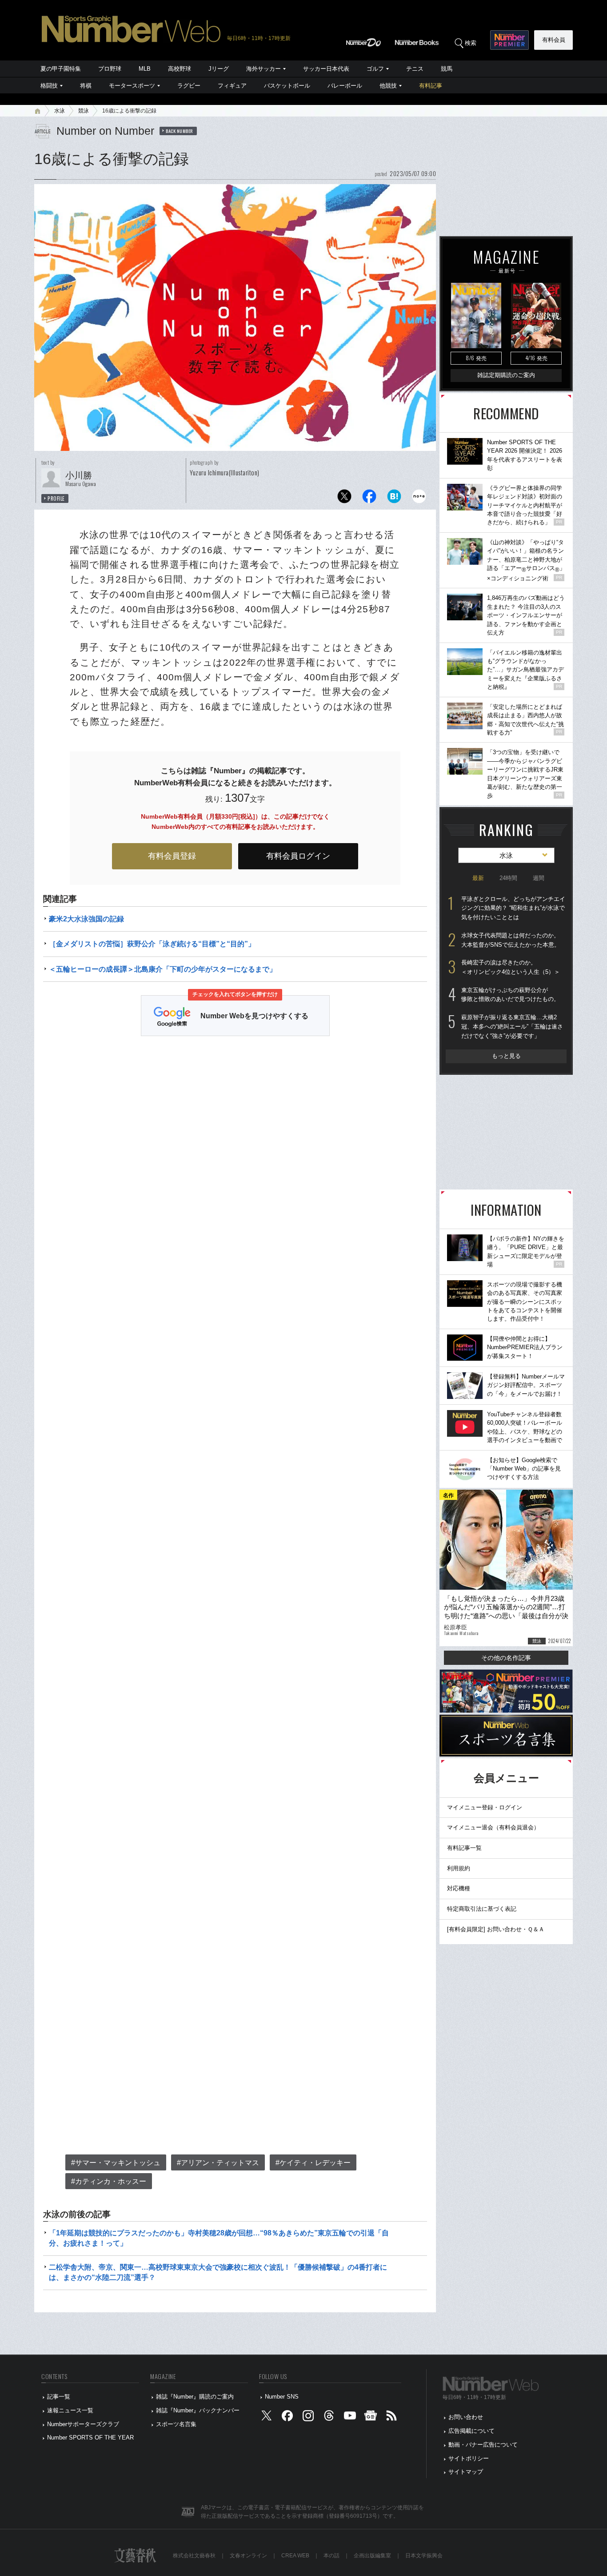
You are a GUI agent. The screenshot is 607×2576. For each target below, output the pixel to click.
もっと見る (506, 1056)
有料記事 (431, 86)
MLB (145, 69)
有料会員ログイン (298, 856)
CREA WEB (295, 2556)
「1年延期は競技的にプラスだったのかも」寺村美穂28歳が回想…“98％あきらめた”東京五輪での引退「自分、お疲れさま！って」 (219, 2238)
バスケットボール (287, 86)
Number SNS (282, 2397)
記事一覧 (59, 2397)
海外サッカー (264, 69)
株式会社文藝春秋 (194, 2556)
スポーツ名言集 (176, 2424)
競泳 (84, 111)
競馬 (447, 69)
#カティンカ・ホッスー (109, 2181)
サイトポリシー (469, 2458)
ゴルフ (375, 69)
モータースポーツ (132, 86)
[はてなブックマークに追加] (394, 499)
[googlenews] (371, 2417)
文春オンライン (248, 2556)
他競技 (388, 86)
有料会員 (554, 40)
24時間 (508, 878)
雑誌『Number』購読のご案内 (195, 2397)
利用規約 (459, 1868)
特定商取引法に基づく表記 (482, 1909)
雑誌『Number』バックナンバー (198, 2410)
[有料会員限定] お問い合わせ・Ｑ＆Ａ (496, 1929)
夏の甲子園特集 (61, 69)
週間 (539, 878)
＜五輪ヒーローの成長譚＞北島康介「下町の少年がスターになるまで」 (163, 969)
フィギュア (232, 86)
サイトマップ (466, 2472)
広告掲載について (471, 2431)
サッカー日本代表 (326, 69)
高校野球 (180, 69)
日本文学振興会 (424, 2556)
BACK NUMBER (180, 131)
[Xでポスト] (344, 499)
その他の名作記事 (506, 1658)
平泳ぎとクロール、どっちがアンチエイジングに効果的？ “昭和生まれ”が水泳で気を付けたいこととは (513, 908)
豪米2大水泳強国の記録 (86, 919)
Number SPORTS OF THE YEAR (90, 2437)
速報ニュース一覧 (70, 2410)
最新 (478, 878)
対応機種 (459, 1888)
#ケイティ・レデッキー (313, 2163)
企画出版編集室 (372, 2556)
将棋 (86, 86)
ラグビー (189, 86)
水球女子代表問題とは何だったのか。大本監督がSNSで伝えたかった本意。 (511, 940)
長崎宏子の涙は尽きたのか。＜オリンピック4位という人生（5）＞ (511, 967)
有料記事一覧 (464, 1848)
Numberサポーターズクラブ (83, 2424)
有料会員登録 (172, 856)
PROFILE (56, 498)
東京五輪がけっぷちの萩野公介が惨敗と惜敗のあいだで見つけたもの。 (510, 995)
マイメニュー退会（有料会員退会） (493, 1827)
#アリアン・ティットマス (218, 2163)
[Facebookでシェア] (369, 499)
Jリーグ (219, 69)
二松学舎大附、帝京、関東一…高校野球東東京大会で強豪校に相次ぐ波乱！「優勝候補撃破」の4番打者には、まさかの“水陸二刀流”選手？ (218, 2272)
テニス (415, 69)
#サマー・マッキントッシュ (116, 2163)
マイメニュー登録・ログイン (485, 1807)
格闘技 (49, 86)
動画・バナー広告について (483, 2445)
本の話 (331, 2556)
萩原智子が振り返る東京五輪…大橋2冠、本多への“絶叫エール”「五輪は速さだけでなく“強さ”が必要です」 (512, 1026)
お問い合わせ (466, 2417)
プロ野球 (110, 69)
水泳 (60, 111)
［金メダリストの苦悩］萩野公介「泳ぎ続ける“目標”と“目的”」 (152, 944)
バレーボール (345, 86)
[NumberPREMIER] (509, 40)
